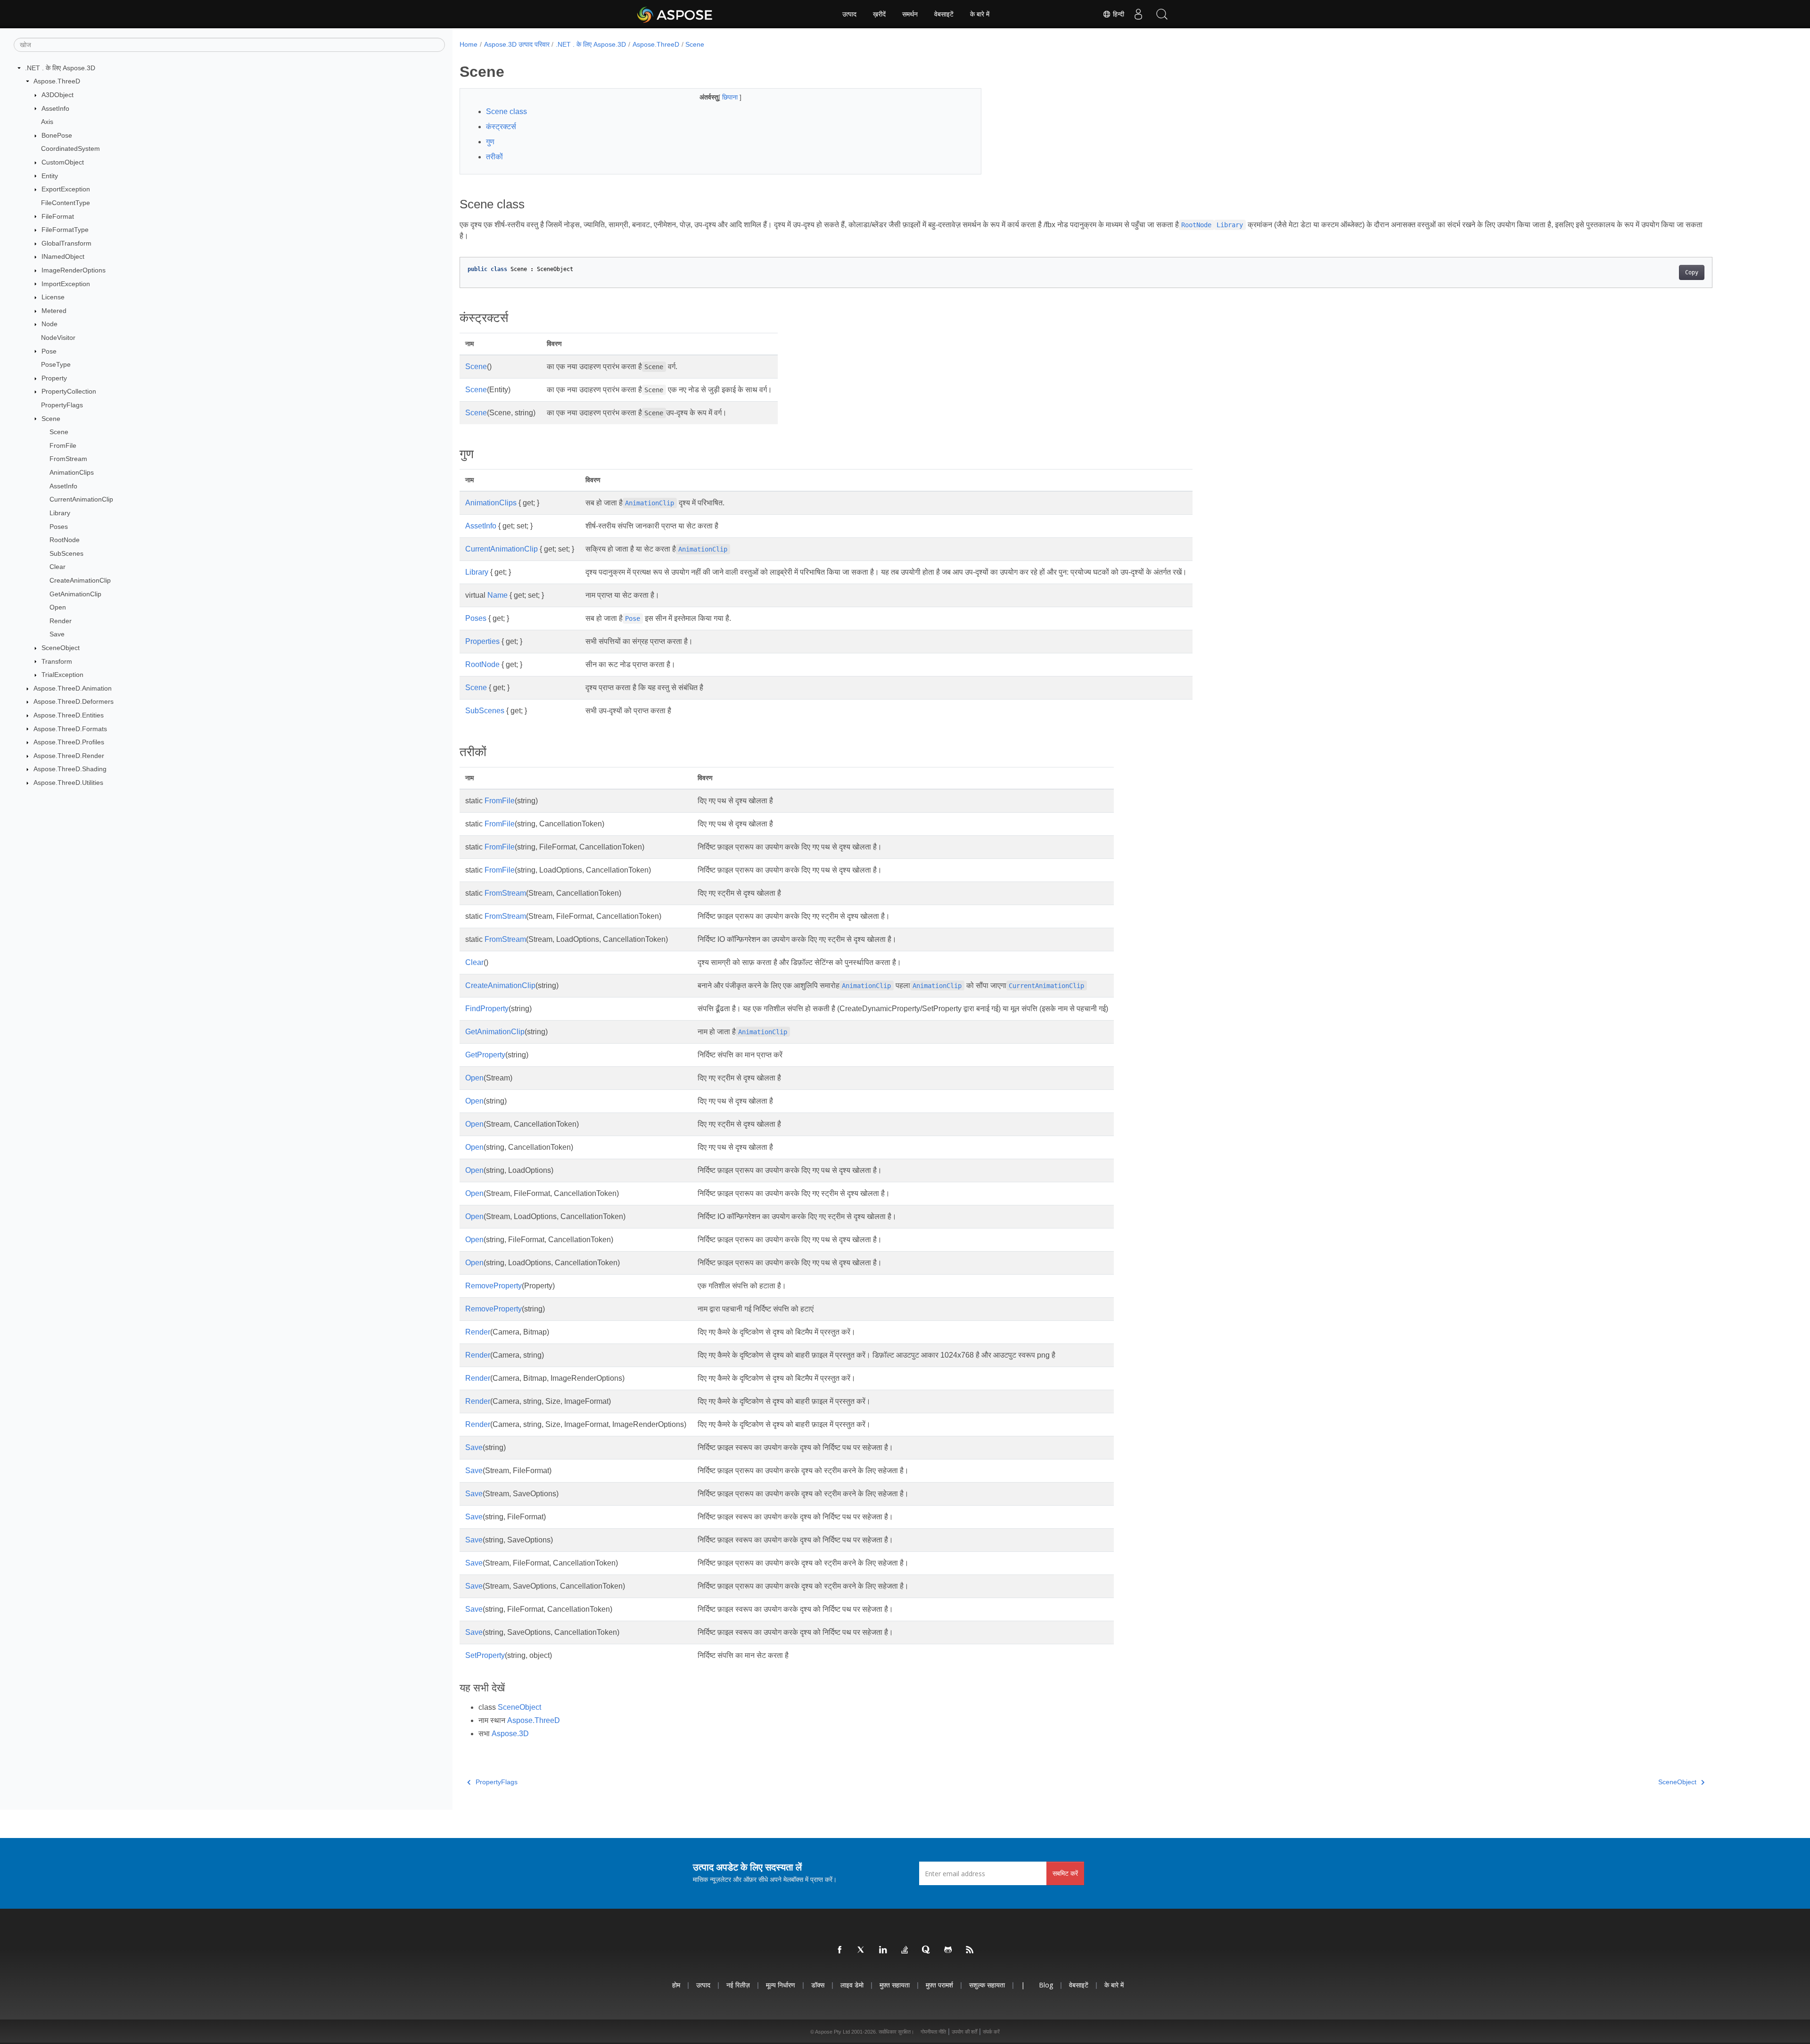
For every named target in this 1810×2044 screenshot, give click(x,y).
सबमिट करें (1065, 1873)
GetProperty (485, 1055)
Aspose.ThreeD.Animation (73, 688)
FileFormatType (65, 230)
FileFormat (58, 216)
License (53, 297)
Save (57, 634)
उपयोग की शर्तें (964, 2032)
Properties (482, 641)
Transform (57, 661)
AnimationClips (72, 472)
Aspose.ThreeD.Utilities (68, 783)
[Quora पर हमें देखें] (927, 1950)
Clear (58, 567)
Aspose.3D (510, 1734)
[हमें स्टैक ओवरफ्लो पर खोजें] (905, 1950)
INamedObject (63, 256)
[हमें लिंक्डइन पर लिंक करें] (883, 1950)
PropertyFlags (62, 405)
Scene (51, 419)
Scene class (506, 111)
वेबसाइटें (944, 14)
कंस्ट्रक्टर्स (501, 127)
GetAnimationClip (75, 594)
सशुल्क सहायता (987, 1985)
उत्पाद (849, 14)
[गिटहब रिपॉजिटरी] (948, 1950)
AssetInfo (55, 108)
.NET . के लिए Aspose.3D (60, 68)
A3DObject (58, 95)
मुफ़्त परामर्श (939, 1985)
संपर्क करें (991, 2032)
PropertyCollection (69, 391)
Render (61, 621)
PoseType (56, 364)
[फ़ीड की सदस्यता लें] (970, 1950)
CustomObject (63, 162)
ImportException (66, 284)
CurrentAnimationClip (81, 499)
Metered (54, 311)
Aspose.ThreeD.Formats (70, 729)
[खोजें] (1162, 14)
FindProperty (487, 1009)
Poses (59, 527)
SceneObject (61, 648)
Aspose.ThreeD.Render (69, 756)
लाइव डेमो (852, 1985)
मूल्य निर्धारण (781, 1985)
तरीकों (494, 157)
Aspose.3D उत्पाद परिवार (517, 44)
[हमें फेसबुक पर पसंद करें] (840, 1950)
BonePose (57, 135)
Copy (1692, 272)
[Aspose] (675, 14)
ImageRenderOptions (74, 270)
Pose (49, 351)
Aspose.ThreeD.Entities (69, 715)
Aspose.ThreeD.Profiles (69, 742)
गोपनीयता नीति (933, 2032)
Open (58, 607)
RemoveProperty (494, 1286)
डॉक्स (818, 1985)
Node (49, 324)
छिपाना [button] (731, 97)
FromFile (63, 445)
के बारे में (980, 14)
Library (60, 513)
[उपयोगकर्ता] (1138, 14)
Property (54, 378)
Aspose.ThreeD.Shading (70, 769)
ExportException (66, 189)
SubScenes (66, 553)
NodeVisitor (58, 338)
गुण (490, 142)
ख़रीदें (879, 14)
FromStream (68, 459)
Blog (1046, 1985)
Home (469, 44)
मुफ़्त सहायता (895, 1985)
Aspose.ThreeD (57, 81)
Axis (47, 122)
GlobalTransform (66, 243)
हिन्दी (1118, 14)
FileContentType (66, 203)
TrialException (62, 675)
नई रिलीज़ (738, 1985)
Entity (50, 176)
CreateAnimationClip (80, 580)
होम (676, 1985)
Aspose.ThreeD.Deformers (74, 701)
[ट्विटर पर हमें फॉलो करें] (862, 1950)
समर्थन (910, 14)
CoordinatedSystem (70, 148)
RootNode (65, 540)
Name (498, 595)
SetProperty (485, 1655)
